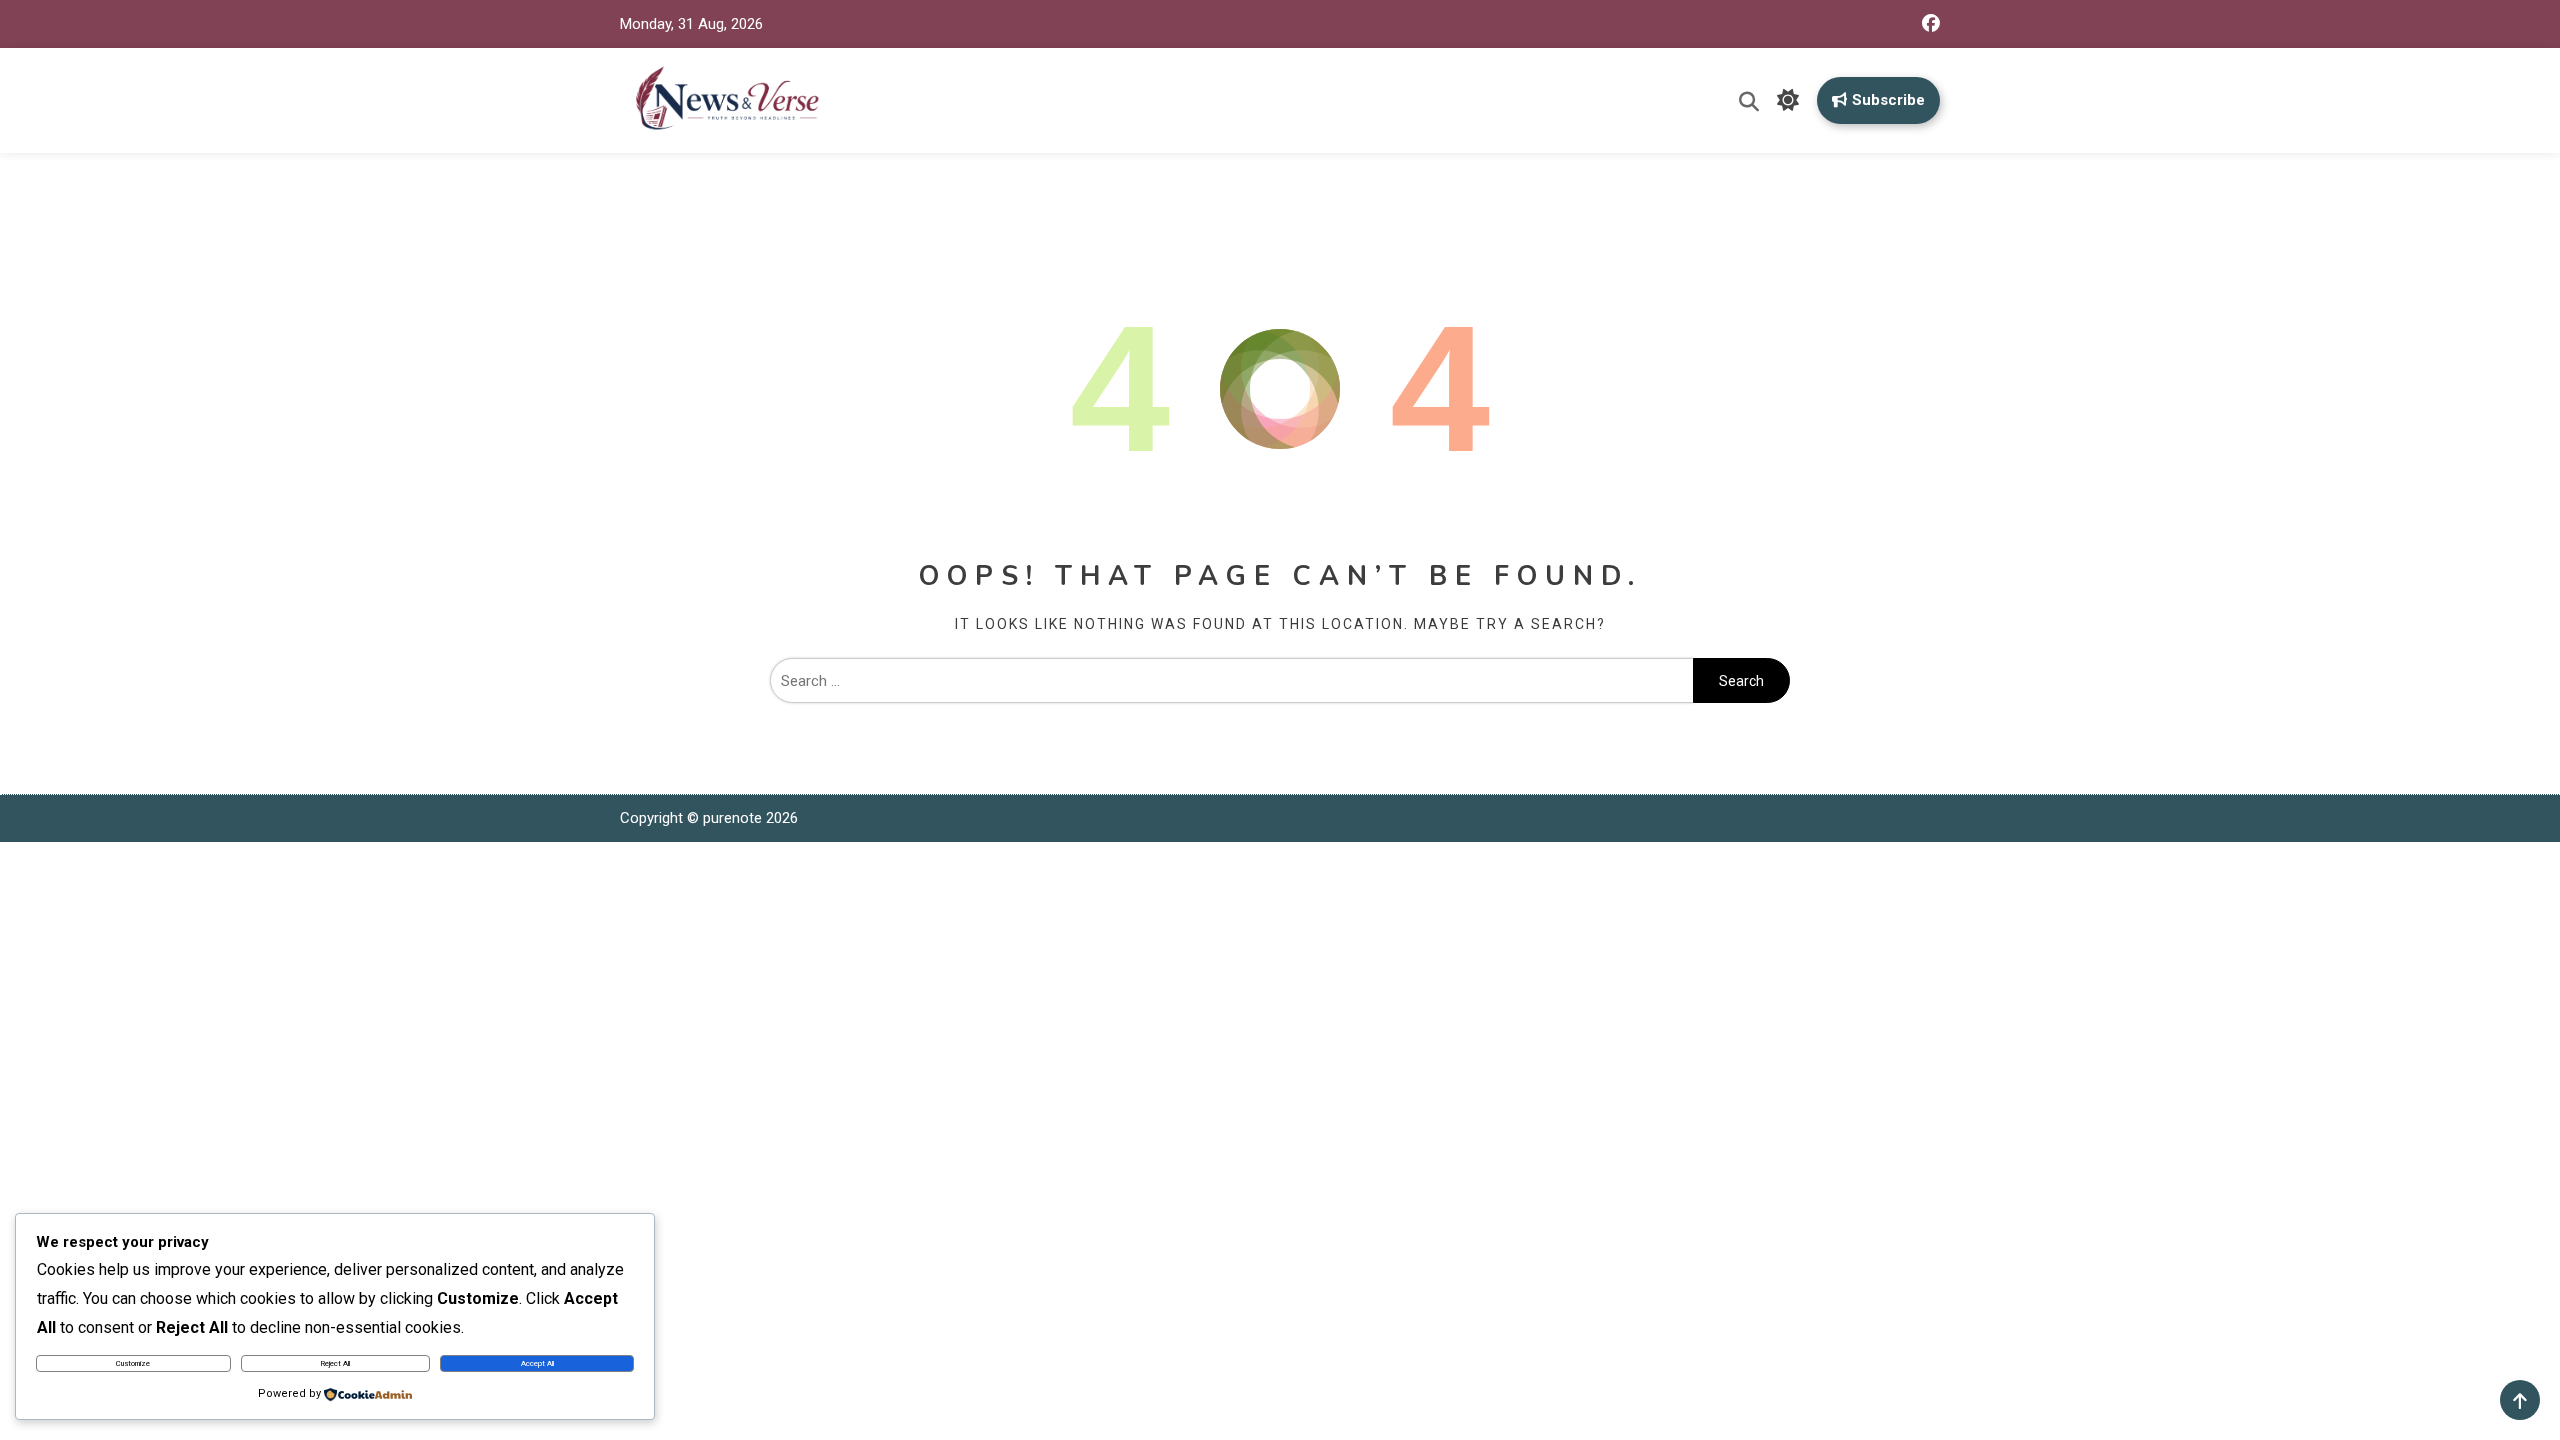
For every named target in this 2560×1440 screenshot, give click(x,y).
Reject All (335, 1363)
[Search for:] (1231, 681)
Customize (133, 1363)
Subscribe (1888, 100)
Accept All (537, 1363)
